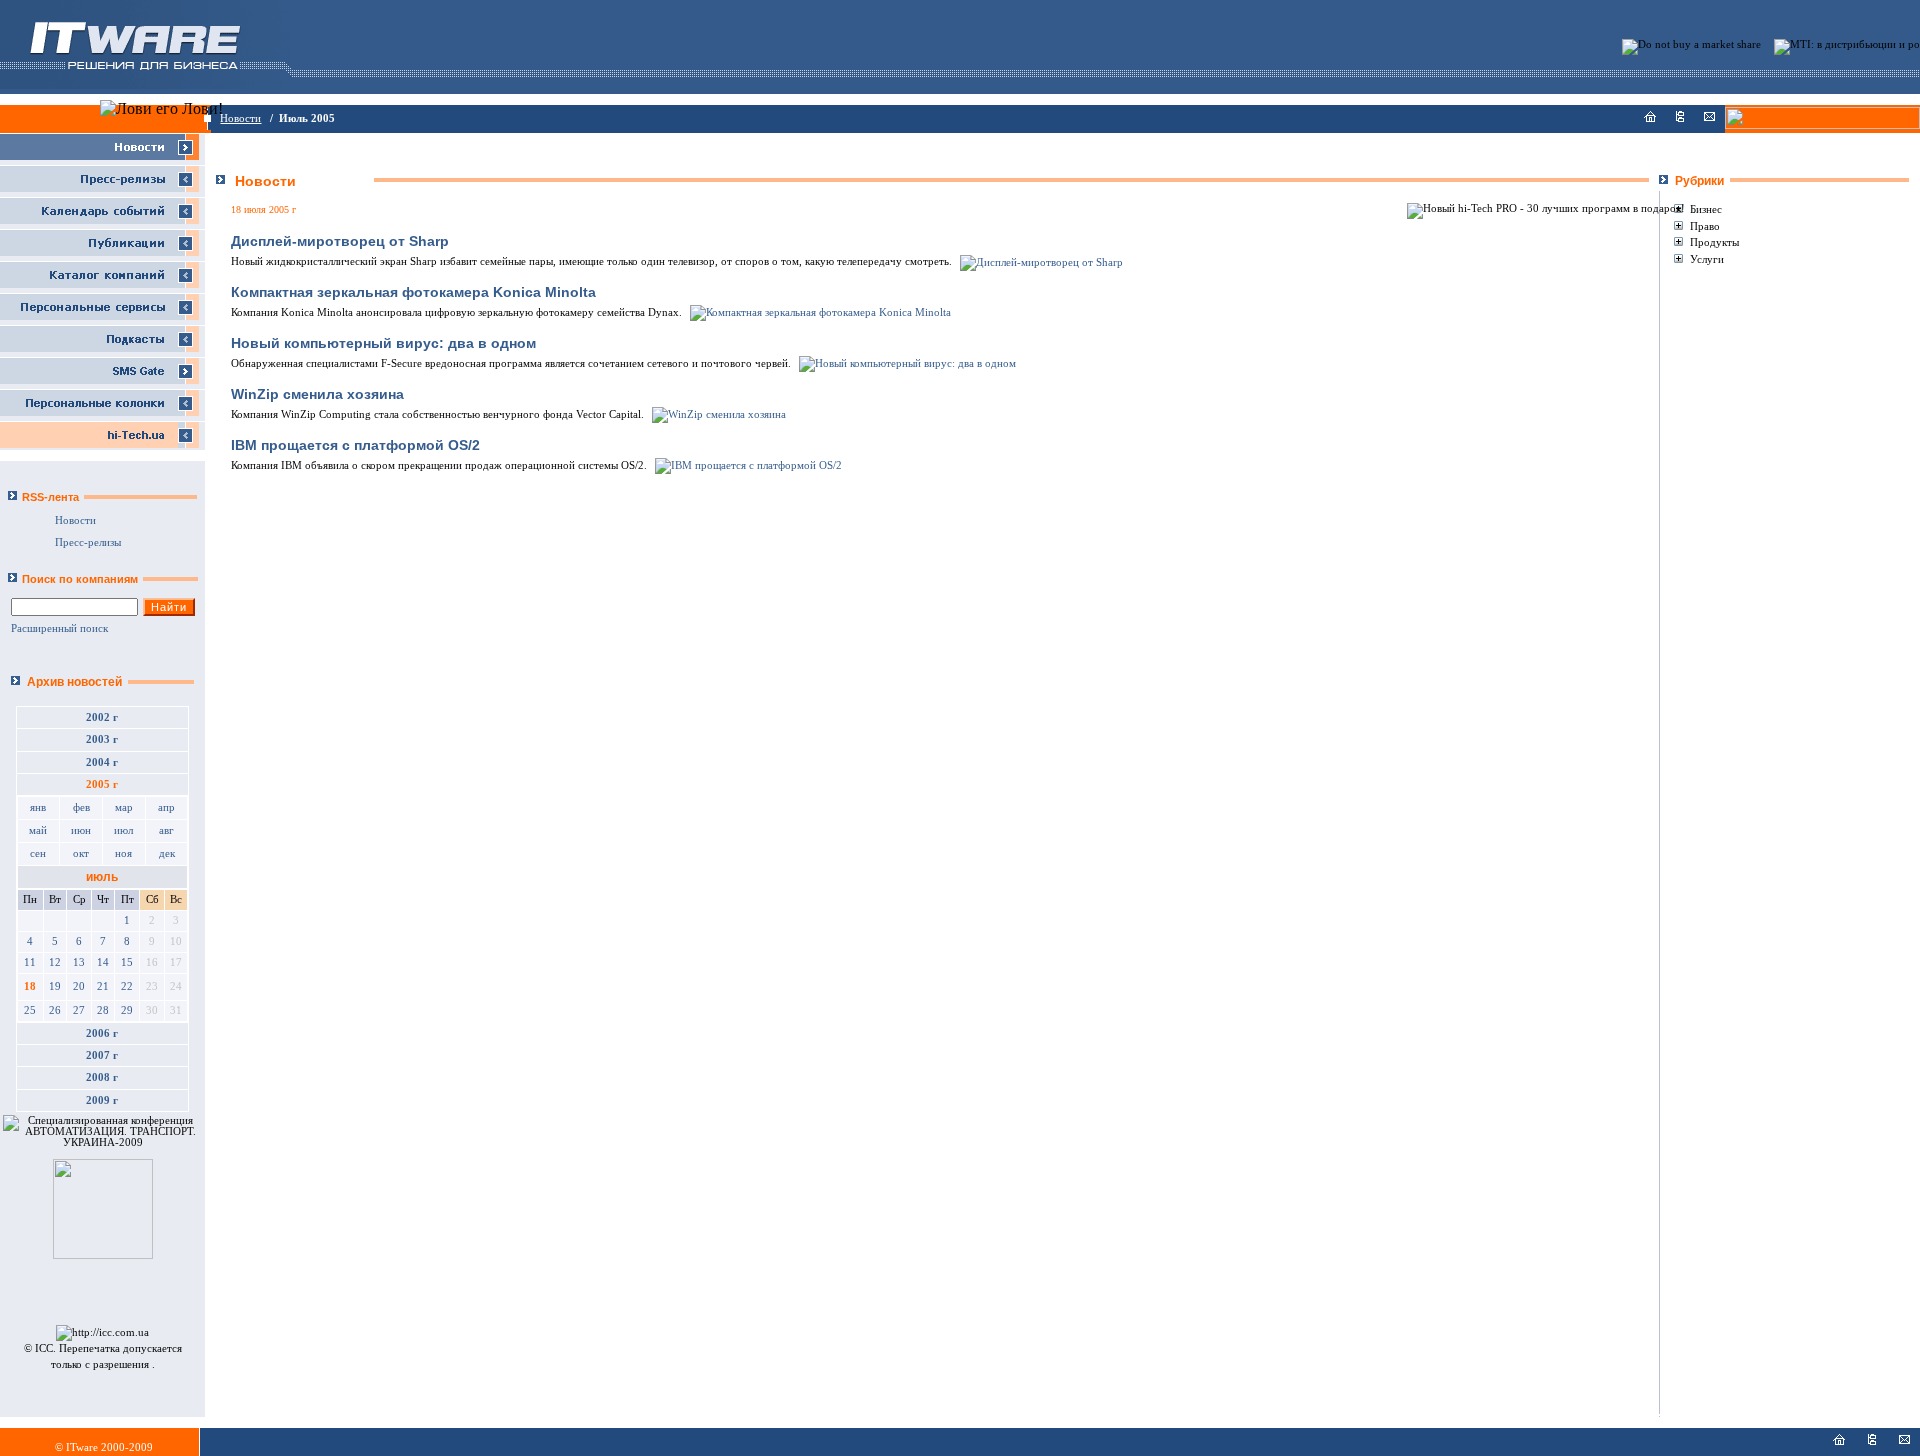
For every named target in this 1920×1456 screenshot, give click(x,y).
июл (123, 830)
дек (167, 853)
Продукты (1714, 242)
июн (81, 830)
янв (38, 807)
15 (127, 962)
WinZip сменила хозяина (317, 394)
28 (103, 1010)
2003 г (102, 739)
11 (30, 962)
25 (30, 1010)
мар (124, 807)
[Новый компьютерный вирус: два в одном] (906, 363)
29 (127, 1010)
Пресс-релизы (88, 542)
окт (81, 853)
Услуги (1707, 259)
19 (55, 986)
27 (79, 1010)
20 (79, 986)
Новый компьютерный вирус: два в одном (383, 343)
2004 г (102, 762)
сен (38, 853)
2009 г (102, 1100)
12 (55, 962)
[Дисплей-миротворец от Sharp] (1040, 261)
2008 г (102, 1077)
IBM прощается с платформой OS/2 (355, 445)
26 (55, 1010)
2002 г (102, 717)
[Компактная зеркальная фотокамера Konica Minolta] (819, 312)
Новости (240, 118)
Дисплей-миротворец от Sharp (340, 241)
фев (81, 807)
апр (166, 807)
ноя (123, 853)
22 (127, 986)
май (38, 830)
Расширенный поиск (59, 628)
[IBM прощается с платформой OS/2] (747, 465)
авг (166, 830)
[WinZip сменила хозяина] (717, 414)
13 (79, 962)
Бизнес (1706, 209)
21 (103, 986)
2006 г (102, 1033)
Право (1705, 226)
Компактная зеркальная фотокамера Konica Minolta (413, 292)
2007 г (102, 1055)
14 (103, 962)
